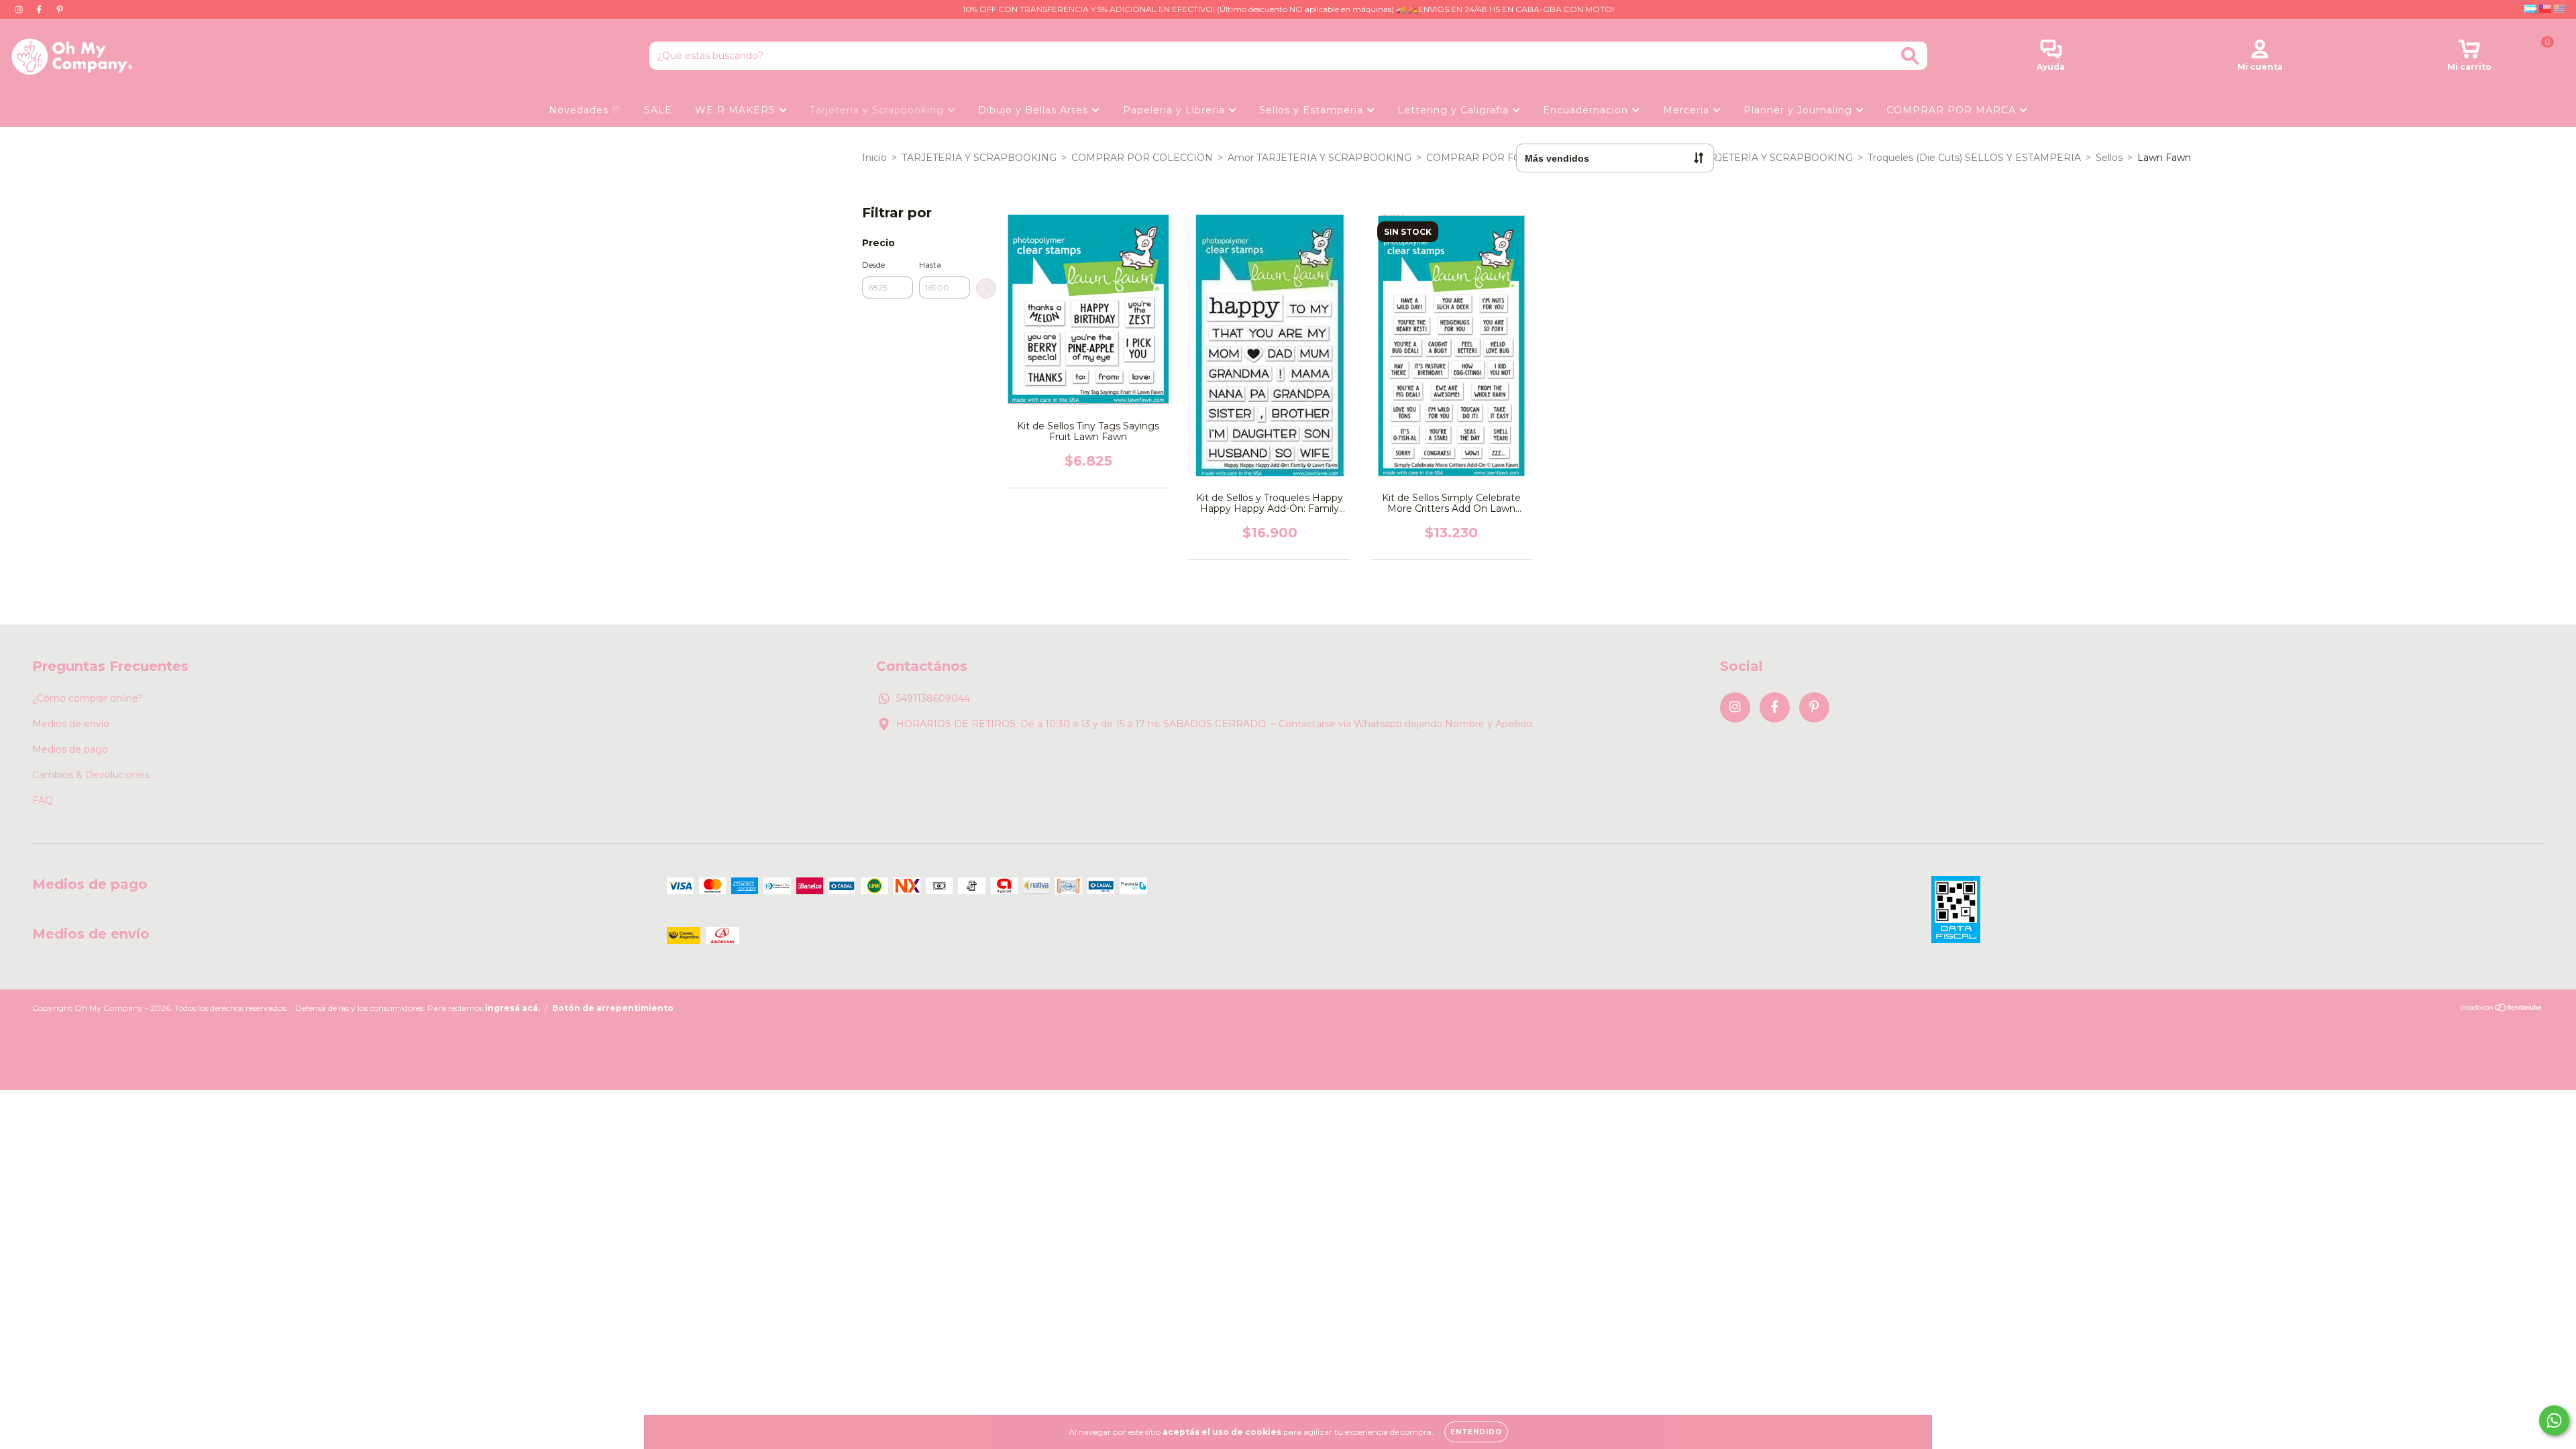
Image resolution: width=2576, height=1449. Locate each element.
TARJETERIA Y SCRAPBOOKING (979, 158)
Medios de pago (70, 749)
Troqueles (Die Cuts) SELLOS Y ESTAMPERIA (1974, 158)
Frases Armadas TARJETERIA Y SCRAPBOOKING (1737, 158)
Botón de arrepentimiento (613, 1008)
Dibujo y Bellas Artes (1035, 110)
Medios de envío (71, 724)
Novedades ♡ (585, 110)
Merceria (1688, 110)
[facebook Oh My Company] (40, 9)
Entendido (1476, 1432)
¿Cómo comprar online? (88, 698)
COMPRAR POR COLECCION (1142, 158)
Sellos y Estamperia (1313, 110)
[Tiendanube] (2502, 1009)
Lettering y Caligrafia (1455, 110)
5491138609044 (933, 698)
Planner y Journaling (1800, 110)
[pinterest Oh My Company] (60, 9)
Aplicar (986, 288)
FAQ (43, 800)
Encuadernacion (1587, 110)
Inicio (874, 158)
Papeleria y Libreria (1176, 110)
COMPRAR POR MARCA (1953, 110)
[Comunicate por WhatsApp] (2554, 1420)
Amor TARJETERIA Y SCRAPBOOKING (1320, 158)
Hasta (930, 265)
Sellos (2109, 158)
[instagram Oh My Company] (20, 9)
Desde (873, 265)
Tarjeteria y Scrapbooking (878, 110)
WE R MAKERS (737, 110)
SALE (658, 110)
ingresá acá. (513, 1008)
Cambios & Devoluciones (91, 775)
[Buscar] (1910, 56)
